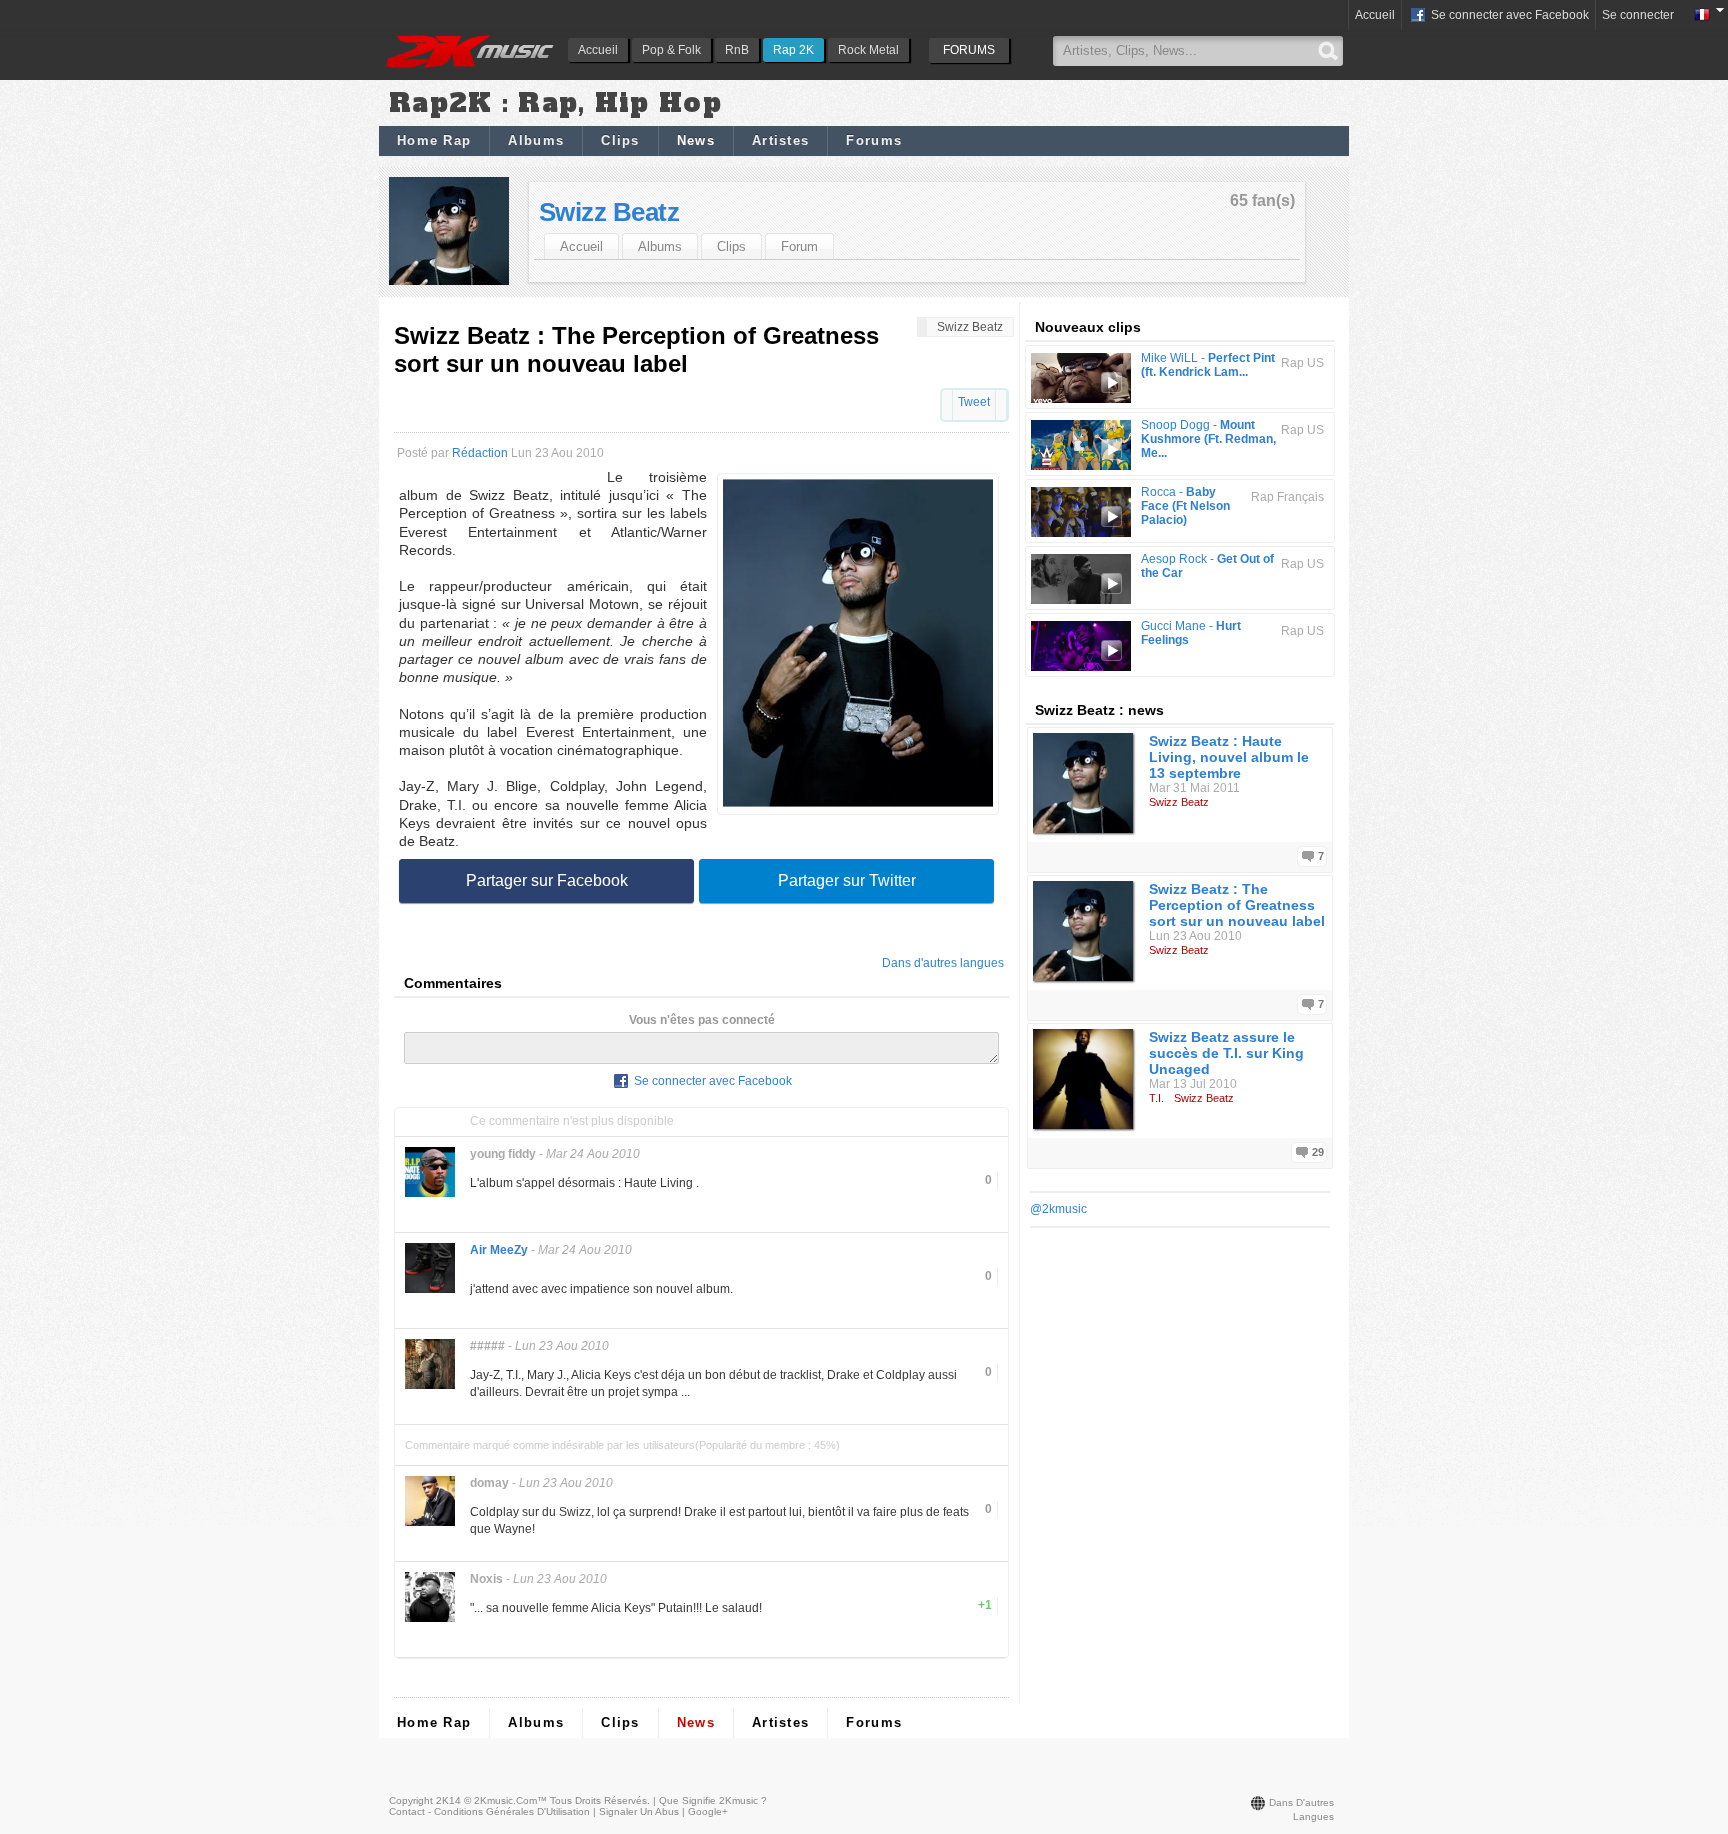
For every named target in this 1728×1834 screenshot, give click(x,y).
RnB (737, 50)
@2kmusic (1058, 1209)
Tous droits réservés (598, 1800)
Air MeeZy (499, 1250)
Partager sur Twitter (847, 880)
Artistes (780, 140)
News (696, 140)
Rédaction (480, 453)
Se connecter (1638, 15)
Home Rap (434, 140)
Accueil (598, 50)
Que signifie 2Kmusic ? (713, 1800)
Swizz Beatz (609, 212)
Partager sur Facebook (547, 880)
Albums (536, 140)
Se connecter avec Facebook (1508, 15)
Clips (620, 140)
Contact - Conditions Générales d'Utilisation (489, 1811)
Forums (874, 140)
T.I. (1156, 1098)
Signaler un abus (639, 1811)
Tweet (974, 402)
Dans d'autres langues (943, 963)
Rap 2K (793, 50)
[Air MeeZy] (430, 1291)
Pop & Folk (671, 50)
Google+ (708, 1811)
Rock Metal (868, 50)
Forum (799, 246)
